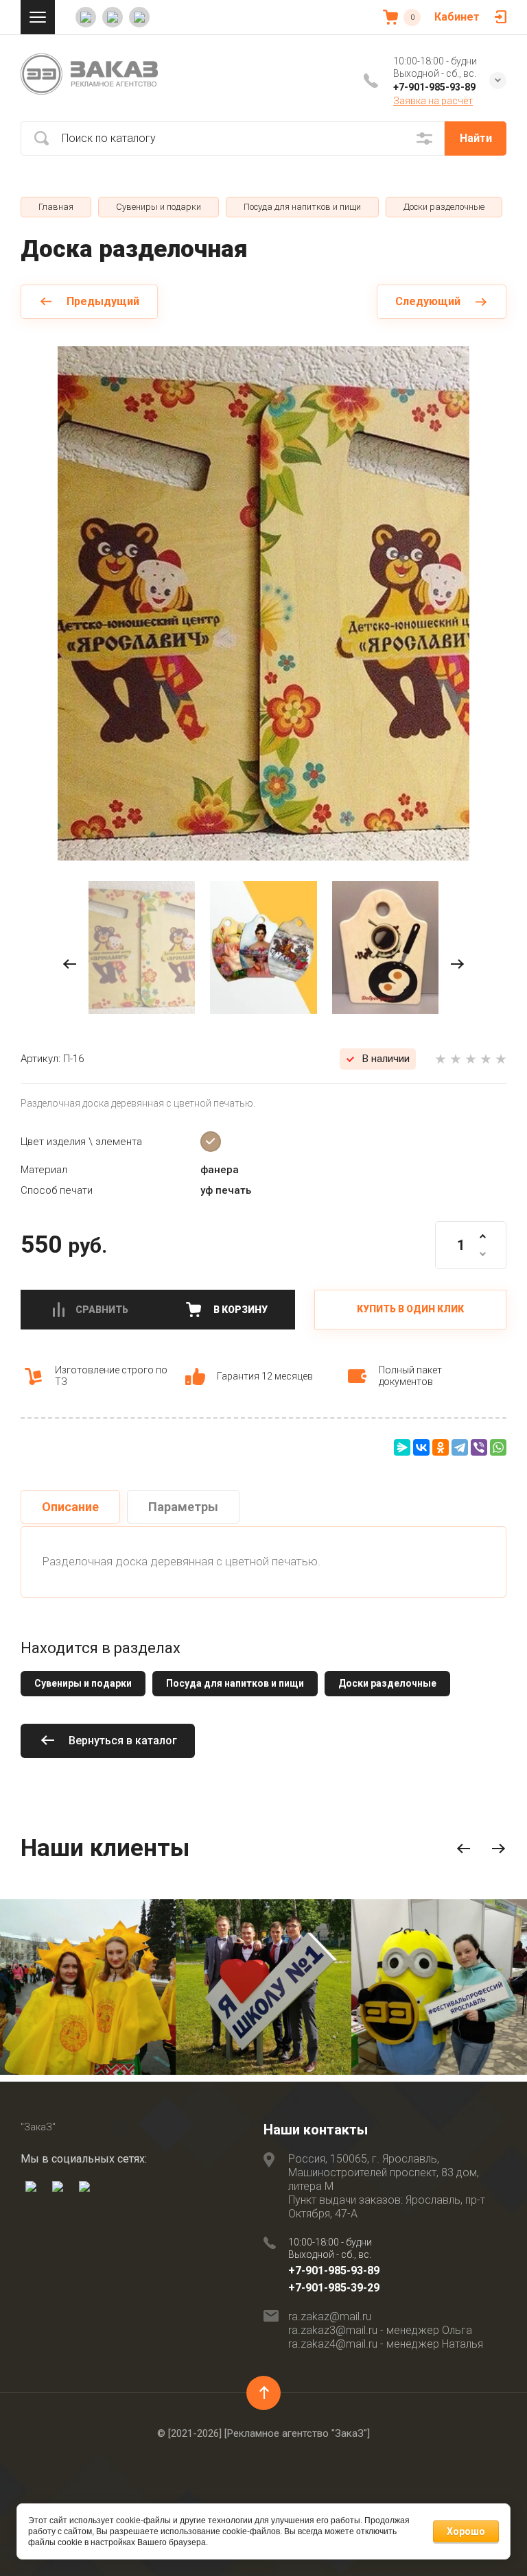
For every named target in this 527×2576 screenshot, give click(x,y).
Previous (464, 1849)
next (457, 964)
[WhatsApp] (498, 1447)
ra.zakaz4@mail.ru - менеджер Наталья (386, 2344)
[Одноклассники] (441, 1447)
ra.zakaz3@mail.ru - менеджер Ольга (380, 2330)
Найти (476, 138)
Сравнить (102, 1310)
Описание (70, 1507)
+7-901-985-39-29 (334, 2288)
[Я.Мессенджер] (402, 1447)
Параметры (183, 1507)
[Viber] (479, 1447)
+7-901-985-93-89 (434, 87)
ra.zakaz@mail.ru (330, 2316)
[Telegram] (460, 1447)
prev (70, 964)
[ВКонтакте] (421, 1447)
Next (499, 1849)
